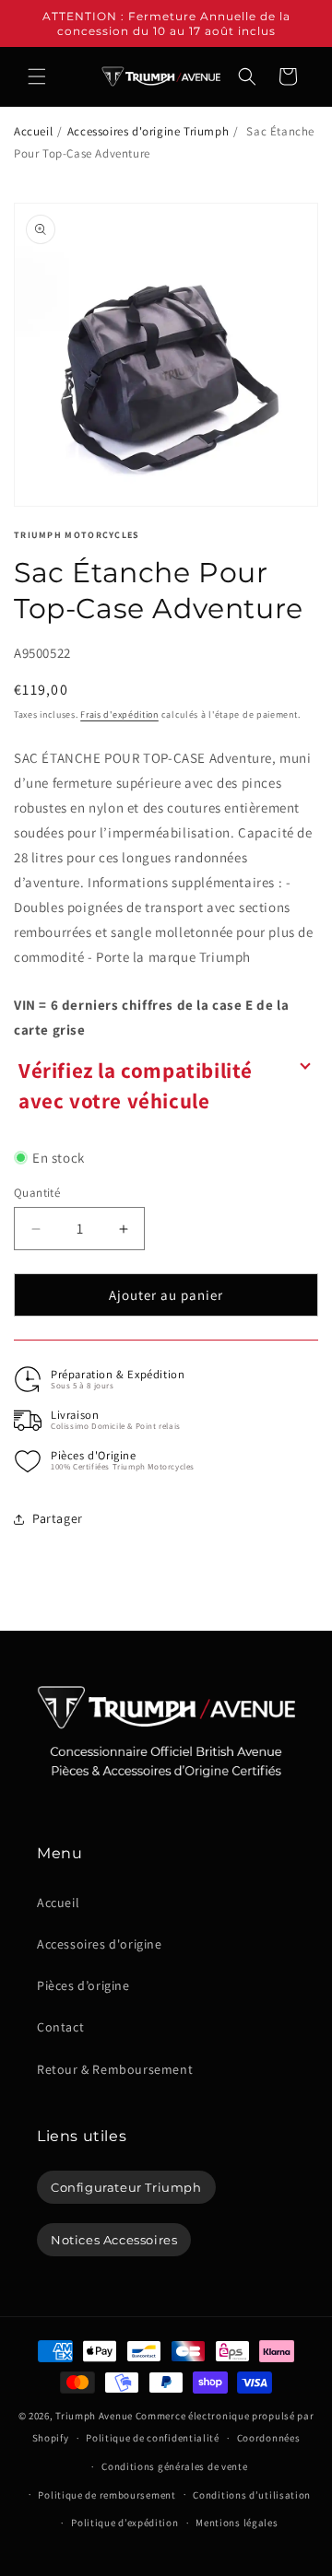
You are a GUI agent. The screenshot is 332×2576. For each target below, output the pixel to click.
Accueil (33, 131)
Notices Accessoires (114, 2240)
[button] (37, 76)
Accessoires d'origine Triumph (148, 131)
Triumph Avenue (94, 2416)
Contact (60, 2027)
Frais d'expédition (119, 714)
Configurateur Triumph (126, 2187)
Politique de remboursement (107, 2495)
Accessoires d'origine (100, 1944)
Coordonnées (269, 2438)
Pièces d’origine (83, 1985)
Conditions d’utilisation (252, 2495)
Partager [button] (58, 1518)
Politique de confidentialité (153, 2438)
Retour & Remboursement (115, 2069)
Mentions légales (237, 2523)
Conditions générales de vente (174, 2466)
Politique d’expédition (125, 2523)
